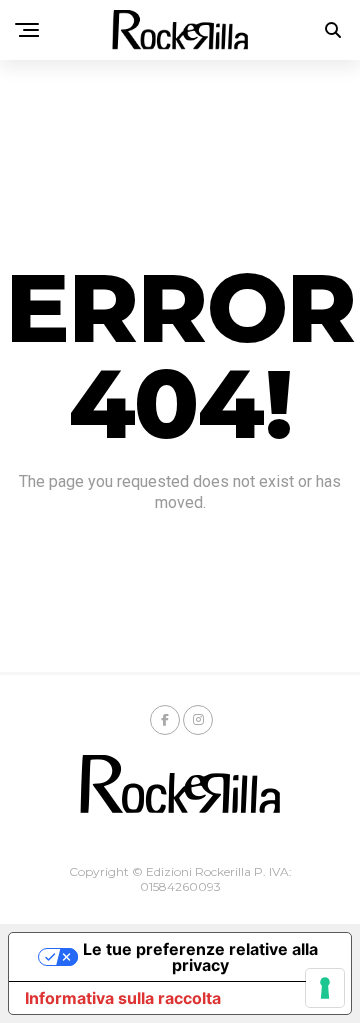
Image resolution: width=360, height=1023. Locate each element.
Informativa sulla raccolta (123, 998)
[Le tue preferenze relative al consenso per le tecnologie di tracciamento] (325, 988)
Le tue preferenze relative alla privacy (200, 957)
